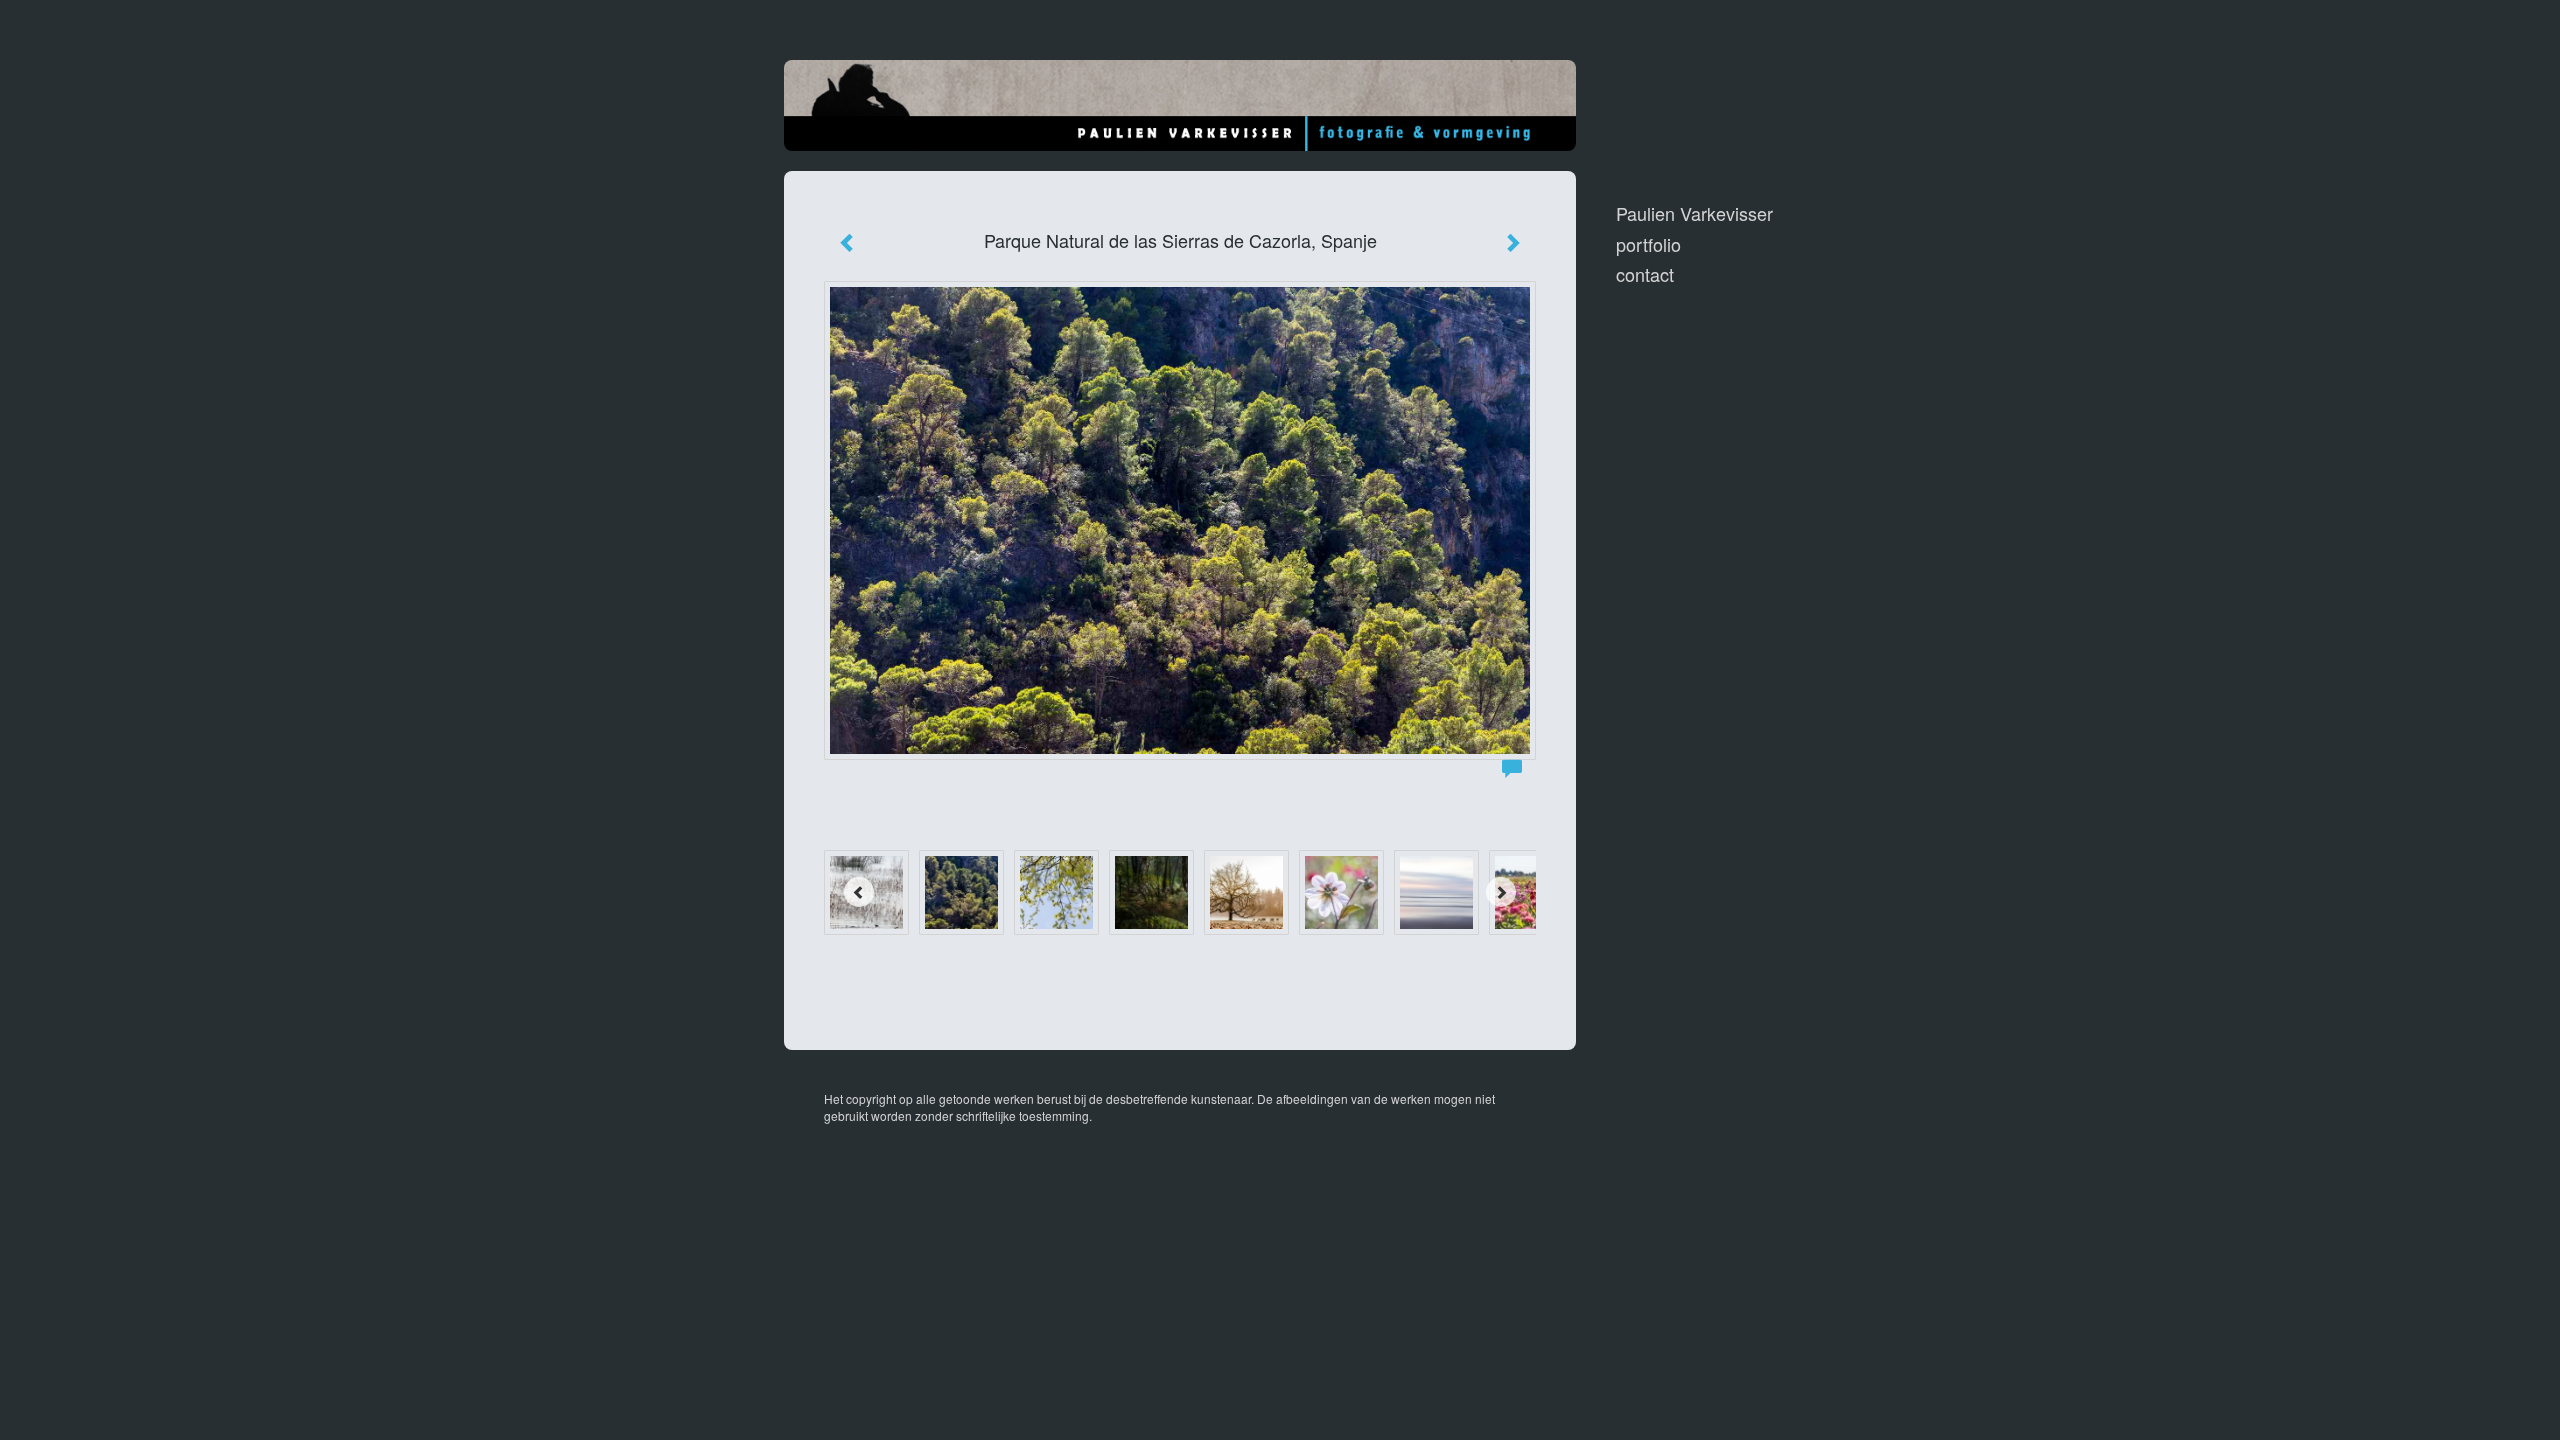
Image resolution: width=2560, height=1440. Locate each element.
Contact (1645, 274)
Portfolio (1648, 244)
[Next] (1501, 892)
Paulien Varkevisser (1694, 213)
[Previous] (859, 892)
